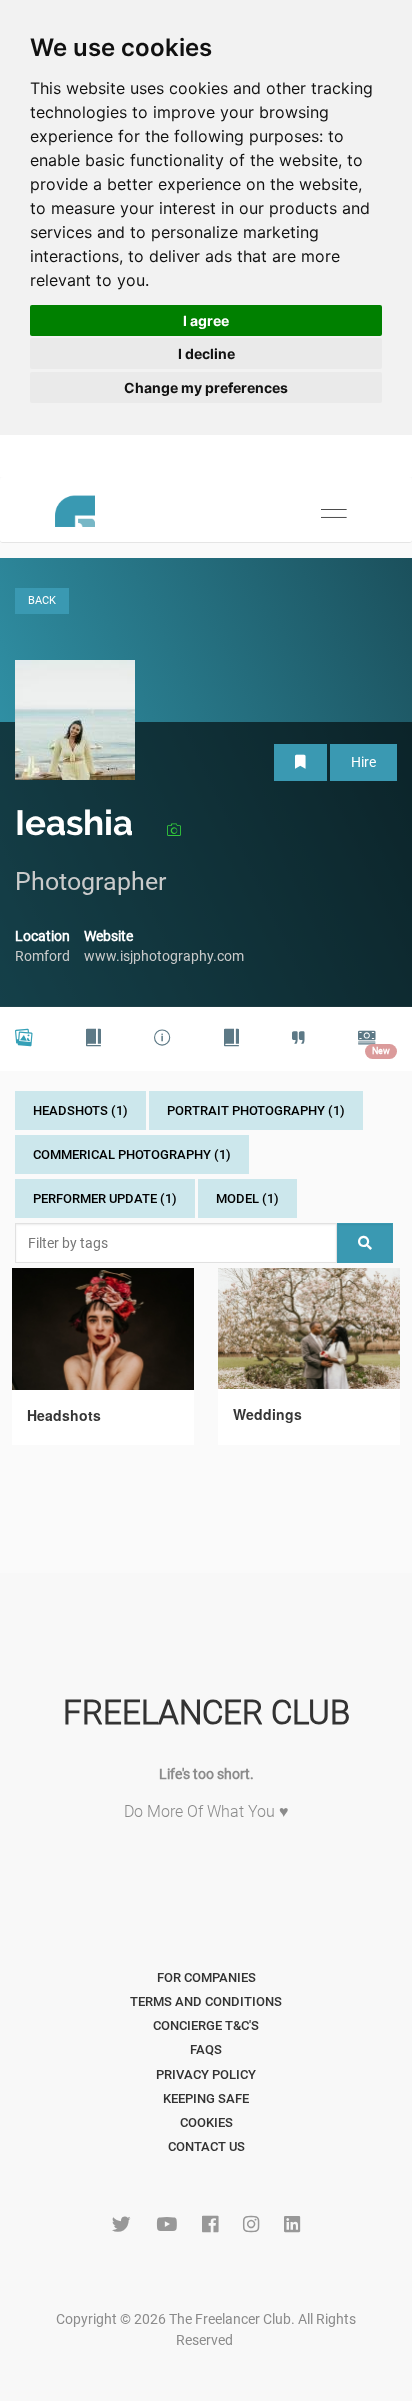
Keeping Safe (206, 2098)
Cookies (206, 2122)
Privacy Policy (206, 2074)
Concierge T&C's (206, 2025)
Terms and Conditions (206, 2001)
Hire (363, 762)
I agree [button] (206, 320)
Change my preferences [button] (206, 387)
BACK (42, 600)
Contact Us (206, 2146)
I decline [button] (206, 353)
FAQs (206, 2049)
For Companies (206, 1977)
